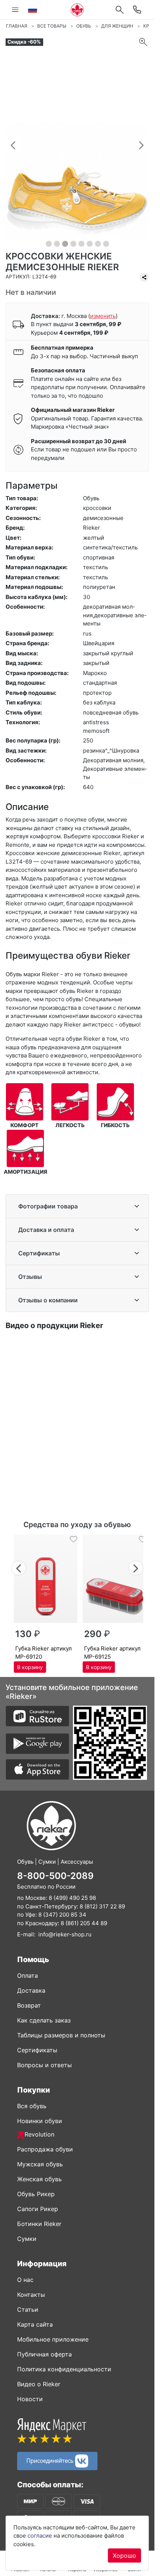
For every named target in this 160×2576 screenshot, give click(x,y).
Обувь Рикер (36, 2194)
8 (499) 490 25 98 (72, 1898)
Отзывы (30, 1277)
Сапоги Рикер (38, 2209)
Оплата (28, 1976)
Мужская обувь (40, 2164)
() (103, 316)
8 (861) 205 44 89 (84, 1923)
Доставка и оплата (46, 1230)
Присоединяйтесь (51, 2460)
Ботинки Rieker (39, 2224)
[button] (13, 145)
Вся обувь (32, 2106)
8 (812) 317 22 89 (102, 1906)
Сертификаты (39, 1253)
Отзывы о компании (48, 1300)
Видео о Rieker (39, 2384)
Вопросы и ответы (44, 2065)
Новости (30, 2399)
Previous (19, 1567)
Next (136, 1567)
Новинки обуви (40, 2121)
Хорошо (124, 2555)
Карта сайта (35, 2324)
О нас (25, 2280)
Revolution (39, 2134)
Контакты (31, 2295)
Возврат (29, 2005)
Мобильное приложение (53, 2339)
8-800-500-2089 (55, 1876)
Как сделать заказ (44, 2020)
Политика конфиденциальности (64, 2369)
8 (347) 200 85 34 (62, 1915)
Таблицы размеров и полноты (61, 2035)
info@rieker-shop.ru (65, 1934)
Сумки (27, 2239)
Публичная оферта (44, 2354)
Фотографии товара (48, 1206)
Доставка (31, 1990)
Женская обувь (39, 2179)
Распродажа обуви (45, 2149)
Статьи (28, 2309)
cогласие (40, 2536)
